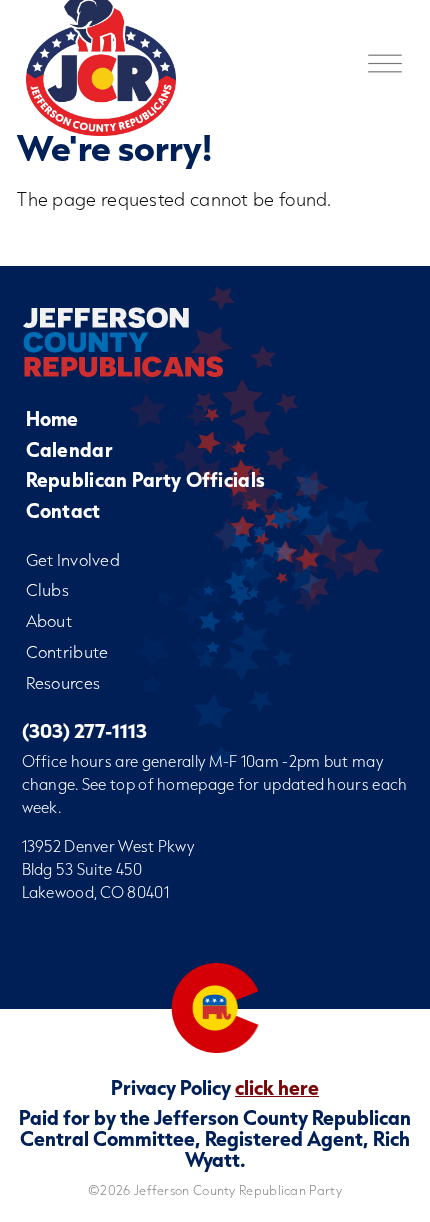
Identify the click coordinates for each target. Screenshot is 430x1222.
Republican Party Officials (146, 479)
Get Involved (73, 559)
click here (277, 1087)
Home (52, 418)
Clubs (48, 589)
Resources (63, 682)
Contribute (67, 651)
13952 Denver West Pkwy (108, 846)
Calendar (69, 449)
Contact (63, 510)
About (49, 620)
